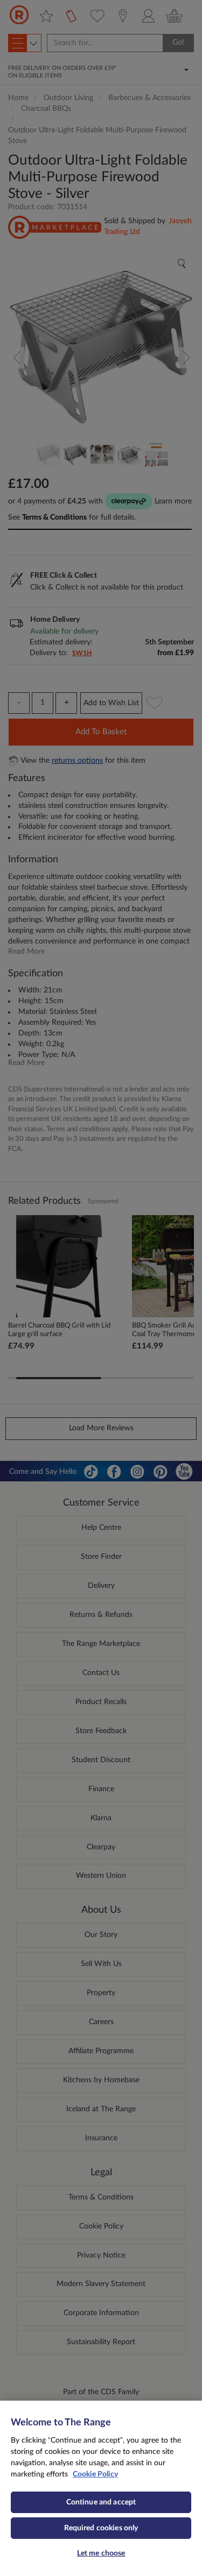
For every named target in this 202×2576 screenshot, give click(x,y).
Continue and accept (101, 2502)
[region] (101, 2488)
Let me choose (101, 2553)
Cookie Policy (95, 2474)
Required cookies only (101, 2528)
